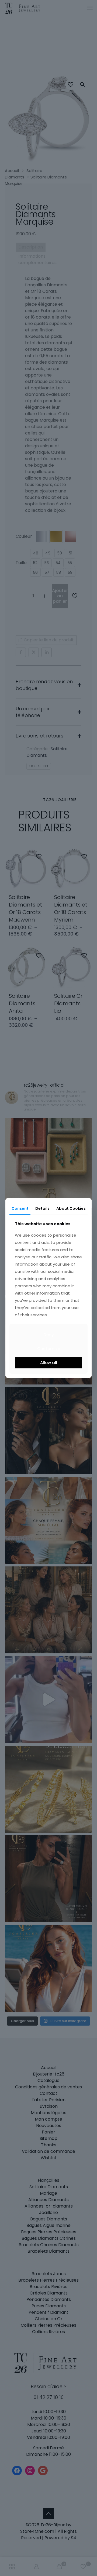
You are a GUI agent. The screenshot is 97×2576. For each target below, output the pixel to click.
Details (42, 1208)
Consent (20, 1208)
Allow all (49, 1363)
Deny (49, 1335)
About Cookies (71, 1208)
